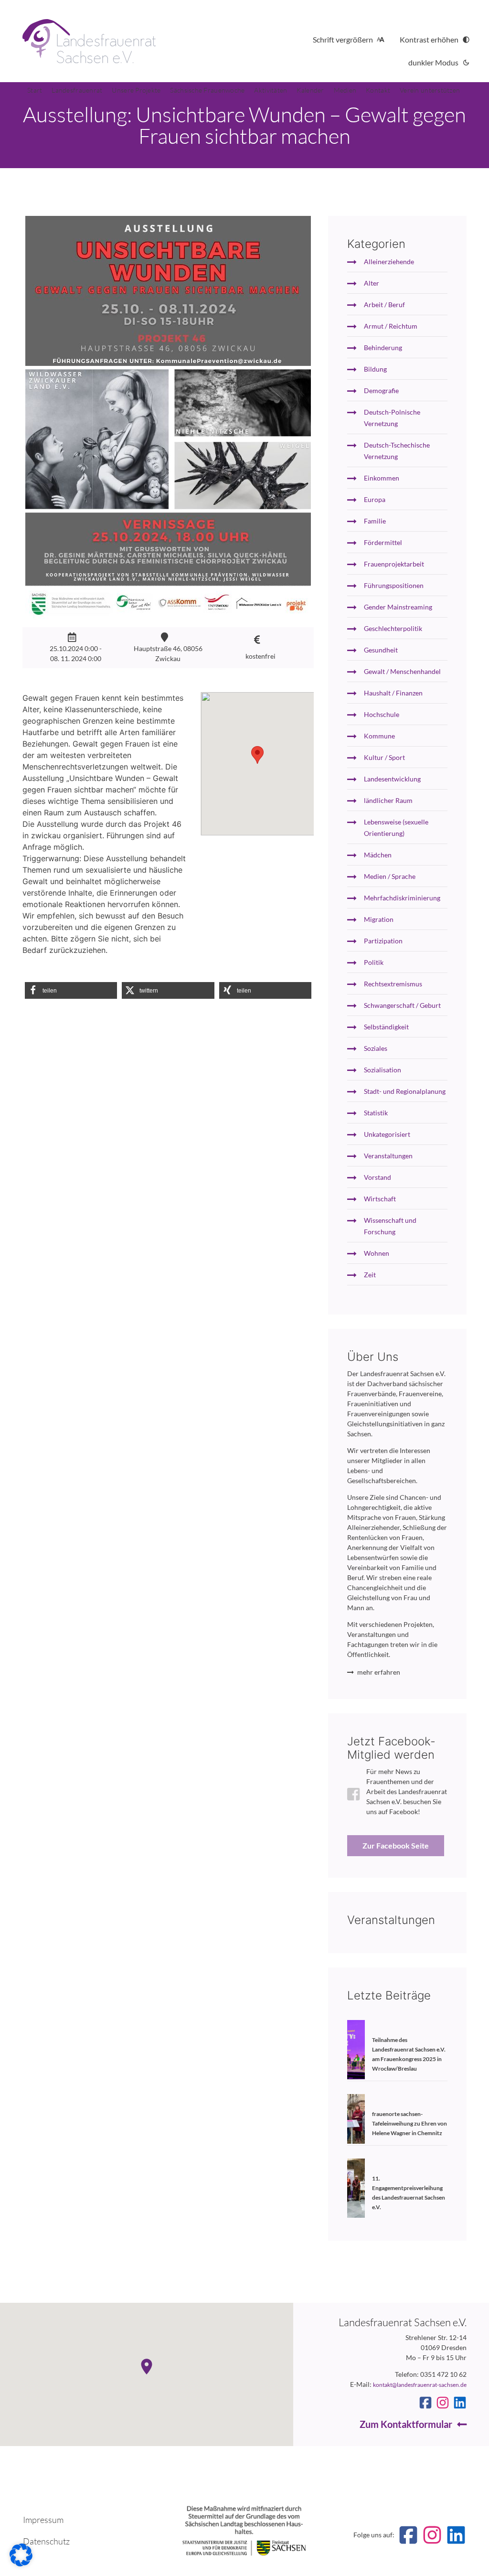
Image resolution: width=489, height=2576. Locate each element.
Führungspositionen (394, 585)
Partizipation (383, 941)
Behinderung (383, 347)
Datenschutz (46, 2541)
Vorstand (377, 1177)
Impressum (43, 2520)
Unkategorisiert (387, 1134)
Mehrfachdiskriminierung (402, 898)
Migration (379, 919)
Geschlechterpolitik (393, 628)
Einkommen (382, 478)
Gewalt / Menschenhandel (402, 671)
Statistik (376, 1113)
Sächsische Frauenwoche (207, 90)
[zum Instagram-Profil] (443, 2403)
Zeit (370, 1275)
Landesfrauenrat (77, 90)
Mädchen (378, 855)
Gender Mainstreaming (398, 607)
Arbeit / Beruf (384, 305)
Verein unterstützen (430, 90)
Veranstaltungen (388, 1156)
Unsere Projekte (136, 90)
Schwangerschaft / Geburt (402, 1005)
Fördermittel (383, 542)
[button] (71, 990)
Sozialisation (383, 1070)
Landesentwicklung (392, 779)
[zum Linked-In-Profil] (460, 2403)
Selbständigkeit (386, 1027)
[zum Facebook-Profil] (425, 2403)
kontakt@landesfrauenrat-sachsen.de (420, 2385)
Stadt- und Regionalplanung (405, 1091)
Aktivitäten (271, 90)
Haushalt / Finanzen (393, 693)
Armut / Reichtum (391, 326)
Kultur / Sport (384, 757)
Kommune (379, 736)
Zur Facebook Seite (396, 1845)
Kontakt (378, 90)
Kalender (310, 90)
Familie (375, 521)
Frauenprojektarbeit (394, 564)
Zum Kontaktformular (406, 2424)
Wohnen (377, 1253)
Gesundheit (381, 650)
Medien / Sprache (390, 876)
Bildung (375, 369)
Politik (374, 962)
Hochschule (382, 714)
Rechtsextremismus (393, 984)
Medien (345, 90)
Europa (375, 499)
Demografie (381, 390)
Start (35, 90)
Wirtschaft (380, 1199)
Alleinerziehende (389, 262)
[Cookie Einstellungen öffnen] (21, 2564)
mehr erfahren (379, 1672)
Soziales (376, 1048)
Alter (372, 283)
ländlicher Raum (388, 800)
